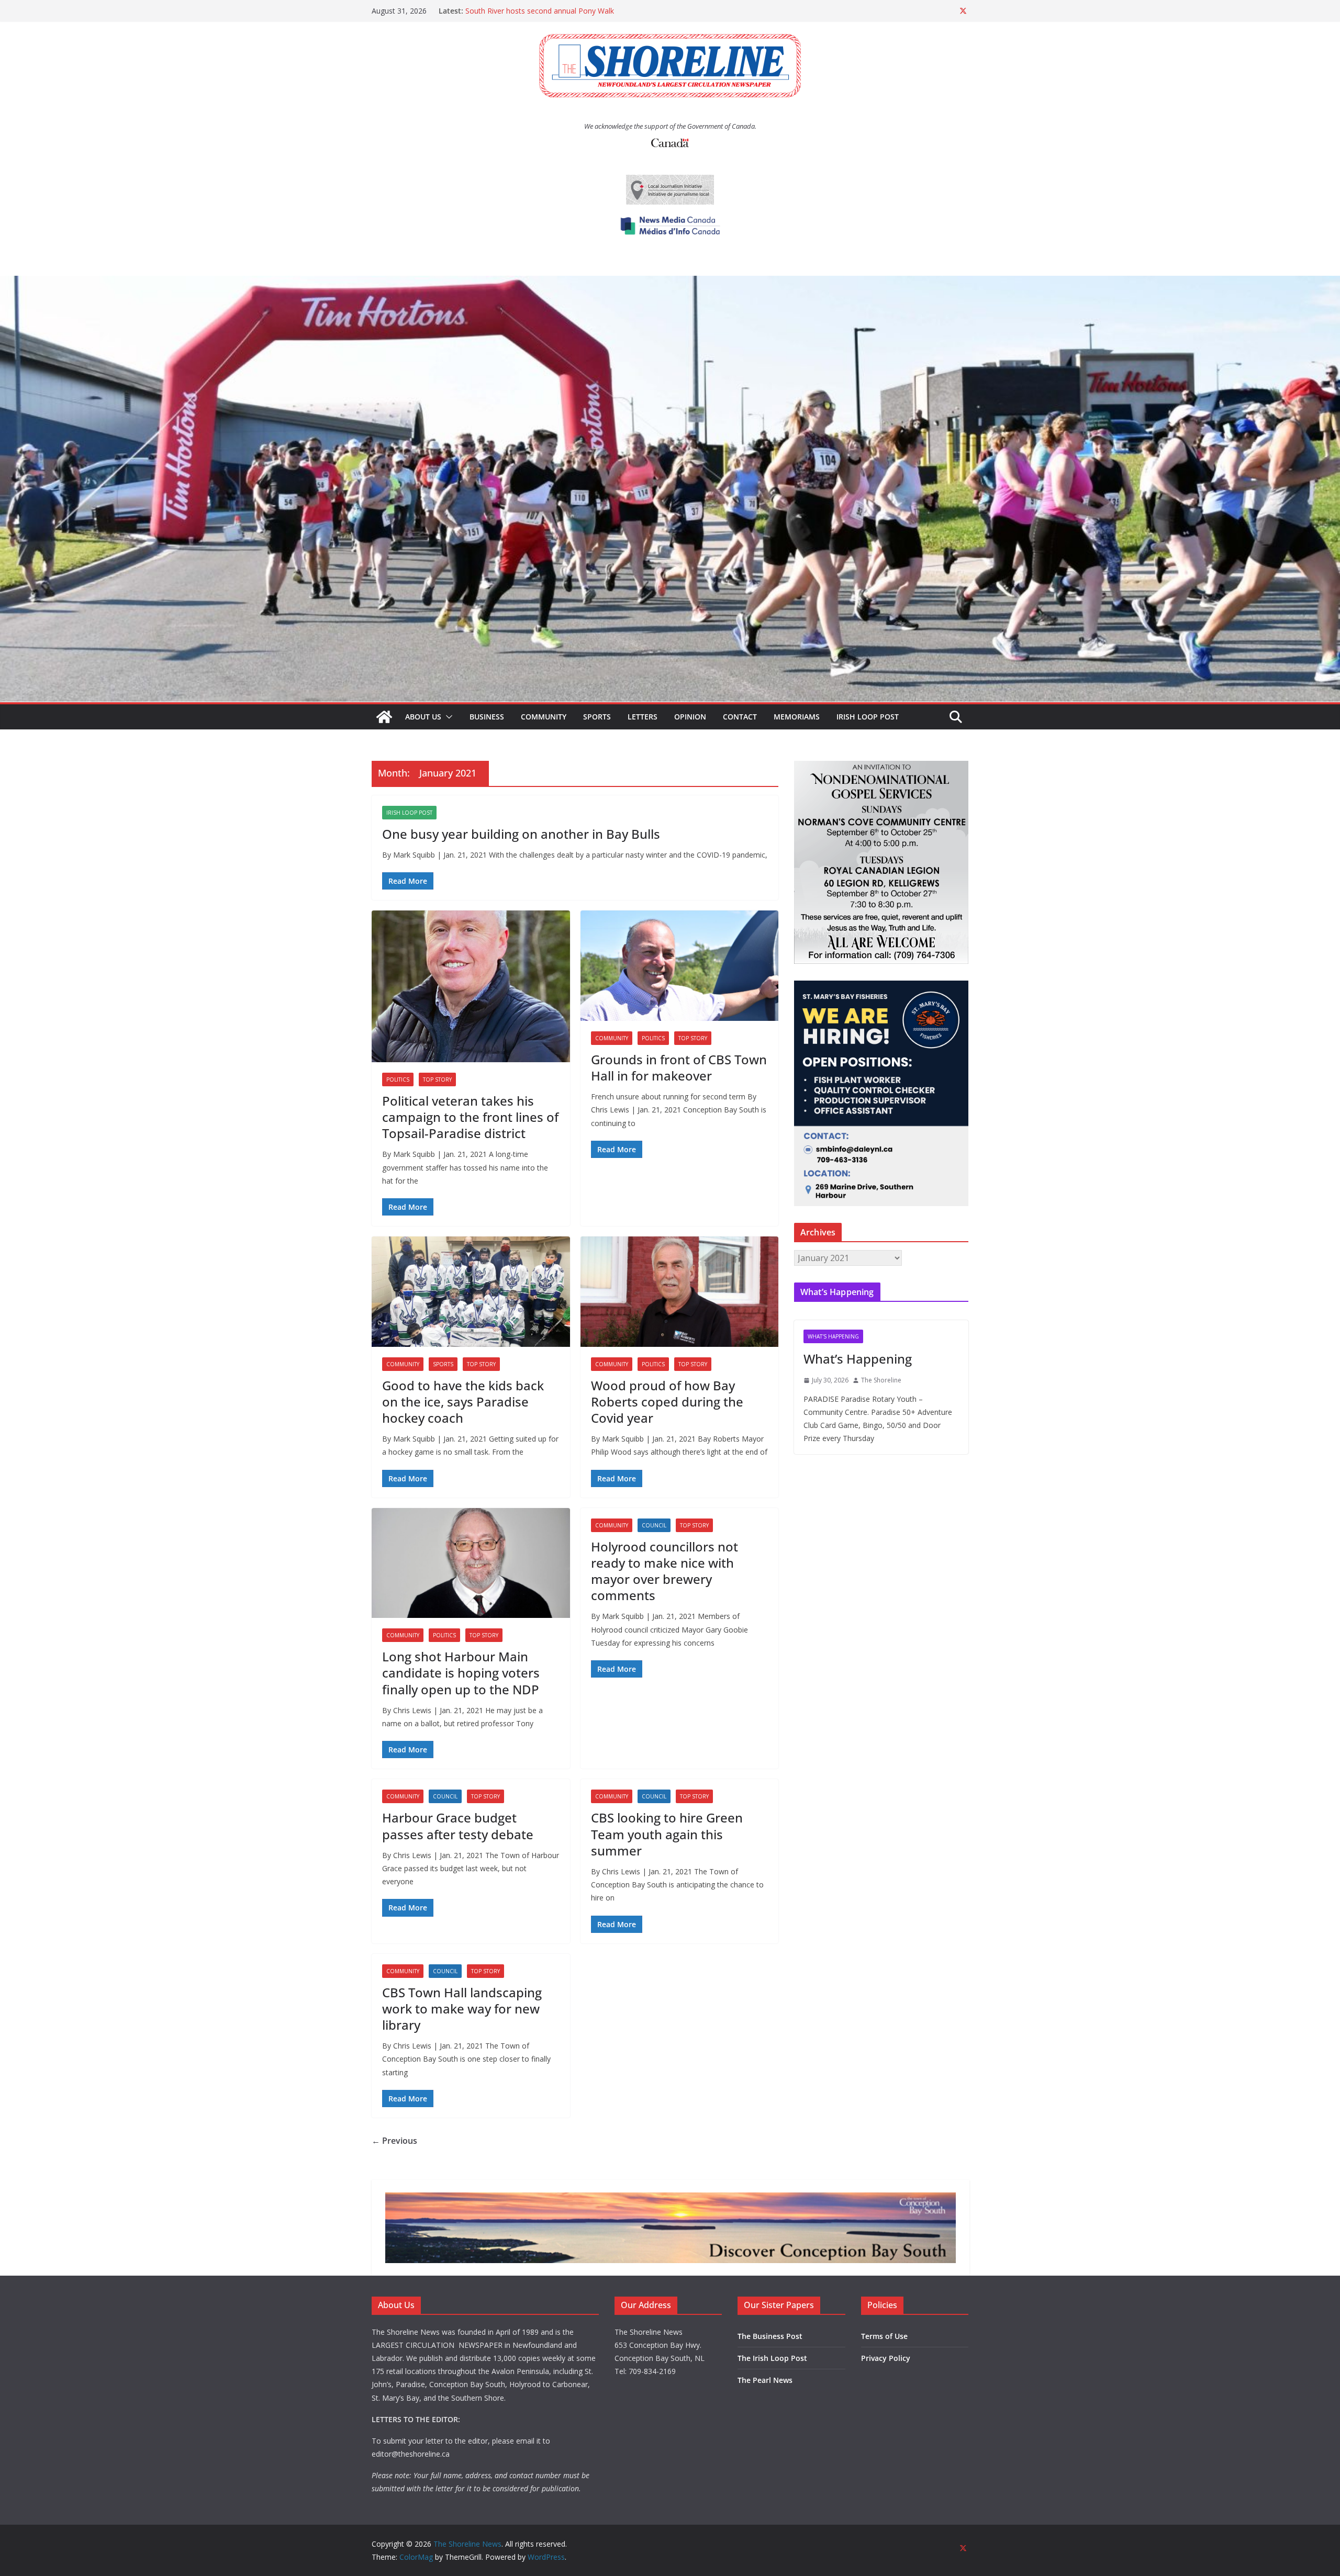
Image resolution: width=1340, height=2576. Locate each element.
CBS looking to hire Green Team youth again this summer (667, 1834)
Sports (597, 717)
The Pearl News (765, 2380)
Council (654, 1525)
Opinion (690, 717)
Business (487, 717)
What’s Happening (858, 1359)
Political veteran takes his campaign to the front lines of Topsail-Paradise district (470, 1117)
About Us (423, 717)
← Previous (394, 2141)
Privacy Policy (886, 2358)
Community (544, 717)
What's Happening (833, 1336)
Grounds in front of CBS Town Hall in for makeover (679, 1067)
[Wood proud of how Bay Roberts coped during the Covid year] (680, 1292)
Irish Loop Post (868, 717)
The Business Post (770, 2336)
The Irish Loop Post (772, 2358)
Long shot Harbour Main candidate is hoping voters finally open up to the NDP (461, 1673)
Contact (740, 717)
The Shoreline (881, 1380)
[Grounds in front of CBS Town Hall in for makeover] (680, 966)
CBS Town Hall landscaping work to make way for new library (462, 2009)
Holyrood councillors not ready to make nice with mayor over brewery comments (665, 1571)
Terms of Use (884, 2336)
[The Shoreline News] (670, 283)
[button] (447, 717)
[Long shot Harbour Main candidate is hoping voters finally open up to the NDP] (471, 1563)
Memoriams (797, 717)
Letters (643, 717)
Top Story (437, 1079)
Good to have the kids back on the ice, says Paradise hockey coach (463, 1402)
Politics (398, 1079)
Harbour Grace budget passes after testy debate (458, 1826)
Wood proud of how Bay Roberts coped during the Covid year (667, 1402)
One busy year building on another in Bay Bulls (521, 834)
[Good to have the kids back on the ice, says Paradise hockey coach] (471, 1292)
